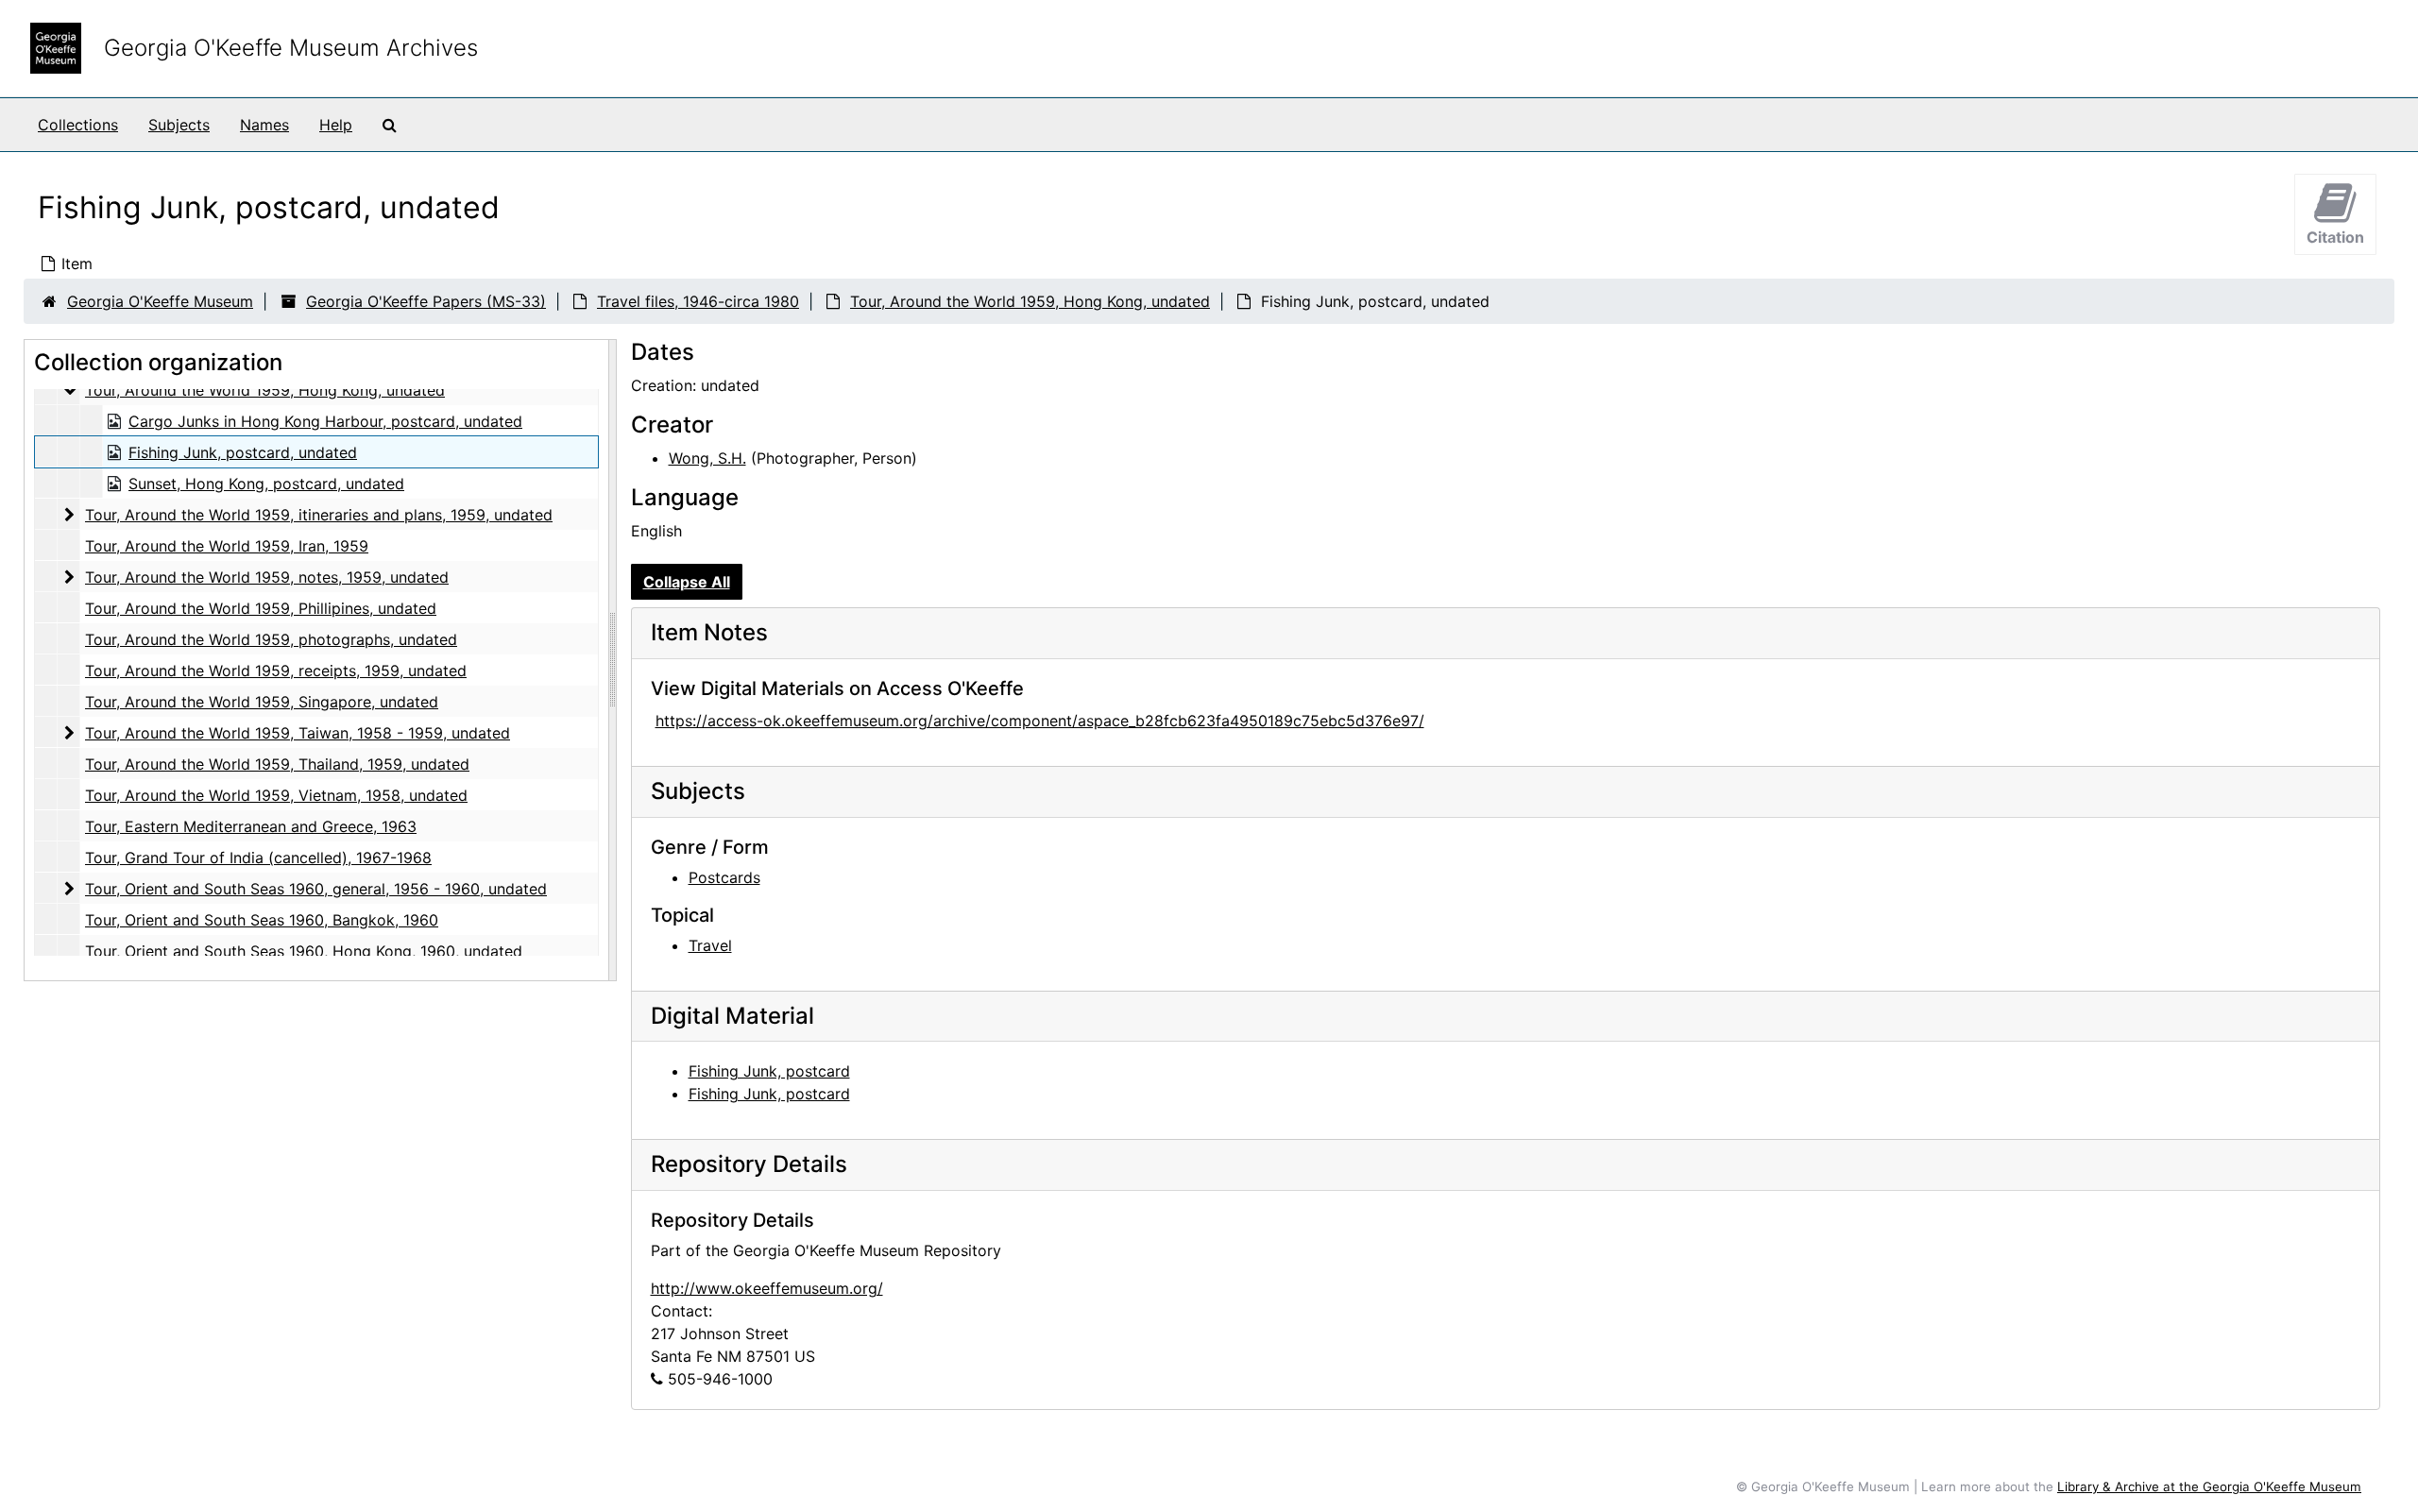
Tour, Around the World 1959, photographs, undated (271, 639)
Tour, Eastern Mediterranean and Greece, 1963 (251, 826)
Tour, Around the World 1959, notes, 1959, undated (267, 577)
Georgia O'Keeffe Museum (160, 301)
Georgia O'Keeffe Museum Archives (291, 48)
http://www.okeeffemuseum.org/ (767, 1288)
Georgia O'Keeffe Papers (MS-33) (426, 301)
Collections (78, 125)
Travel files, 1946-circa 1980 (698, 301)
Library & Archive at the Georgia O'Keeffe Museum (2209, 1487)
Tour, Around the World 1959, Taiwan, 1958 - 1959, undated (298, 733)
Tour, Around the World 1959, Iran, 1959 (227, 546)
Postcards (724, 877)
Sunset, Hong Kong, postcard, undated (266, 484)
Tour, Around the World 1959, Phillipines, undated (261, 608)
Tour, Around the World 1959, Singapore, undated (262, 702)
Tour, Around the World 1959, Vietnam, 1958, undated (276, 795)
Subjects (179, 125)
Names (264, 125)
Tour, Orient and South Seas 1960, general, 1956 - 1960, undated (316, 889)
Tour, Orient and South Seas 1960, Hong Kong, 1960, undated (304, 951)
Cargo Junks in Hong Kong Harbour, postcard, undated (325, 421)
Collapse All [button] (687, 582)
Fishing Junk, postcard (769, 1071)
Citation (2335, 237)
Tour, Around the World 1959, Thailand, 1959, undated (277, 764)
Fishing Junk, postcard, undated (243, 452)
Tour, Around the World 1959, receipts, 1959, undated (276, 671)
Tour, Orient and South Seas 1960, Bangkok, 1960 (262, 920)
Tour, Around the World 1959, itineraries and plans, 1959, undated (319, 515)
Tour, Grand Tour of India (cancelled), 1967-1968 (258, 858)
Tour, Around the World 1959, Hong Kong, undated (1030, 301)
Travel (710, 945)
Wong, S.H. (707, 458)
